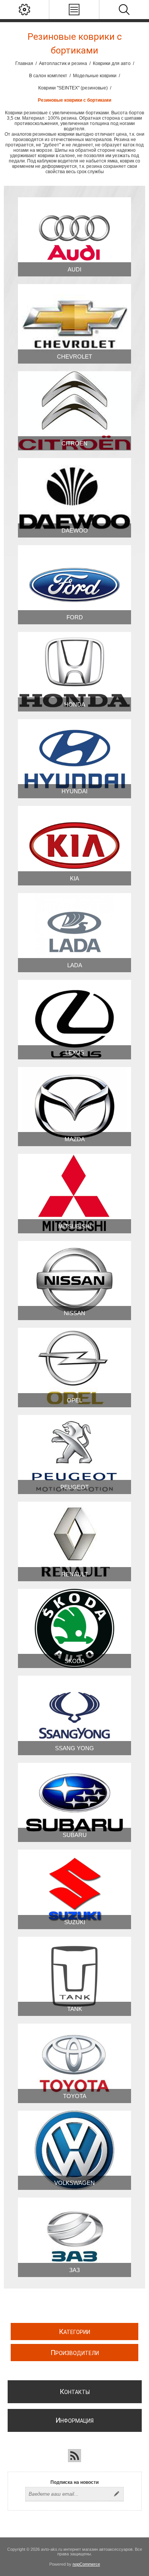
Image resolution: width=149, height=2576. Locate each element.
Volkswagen (74, 2183)
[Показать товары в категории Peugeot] (74, 1454)
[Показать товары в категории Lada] (74, 933)
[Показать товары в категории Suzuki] (74, 1889)
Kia (74, 878)
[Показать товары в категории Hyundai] (74, 759)
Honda (75, 704)
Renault (75, 1574)
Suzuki (75, 1922)
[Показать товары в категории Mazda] (74, 1107)
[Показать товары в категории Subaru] (74, 1802)
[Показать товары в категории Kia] (74, 845)
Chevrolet (74, 357)
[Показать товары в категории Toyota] (74, 2063)
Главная (24, 63)
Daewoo (75, 530)
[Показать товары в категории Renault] (74, 1541)
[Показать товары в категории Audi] (74, 237)
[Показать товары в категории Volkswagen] (74, 2150)
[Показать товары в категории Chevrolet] (74, 324)
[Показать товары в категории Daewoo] (74, 498)
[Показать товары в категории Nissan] (74, 1281)
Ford (75, 617)
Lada (75, 965)
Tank (75, 2009)
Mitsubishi (74, 1226)
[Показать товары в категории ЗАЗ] (74, 2237)
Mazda (75, 1139)
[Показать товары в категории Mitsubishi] (74, 1193)
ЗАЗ (74, 2270)
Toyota (75, 2096)
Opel (74, 1400)
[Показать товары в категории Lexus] (74, 1019)
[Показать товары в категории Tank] (74, 1976)
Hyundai (74, 791)
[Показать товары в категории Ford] (74, 585)
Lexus (75, 1052)
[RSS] (74, 2456)
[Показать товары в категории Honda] (74, 672)
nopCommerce (86, 2564)
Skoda (75, 1661)
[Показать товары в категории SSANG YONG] (74, 1715)
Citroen (74, 443)
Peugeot (74, 1487)
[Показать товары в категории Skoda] (74, 1628)
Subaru (75, 1835)
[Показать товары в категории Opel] (74, 1367)
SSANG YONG (74, 1748)
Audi (74, 269)
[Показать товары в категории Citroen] (74, 411)
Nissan (74, 1313)
